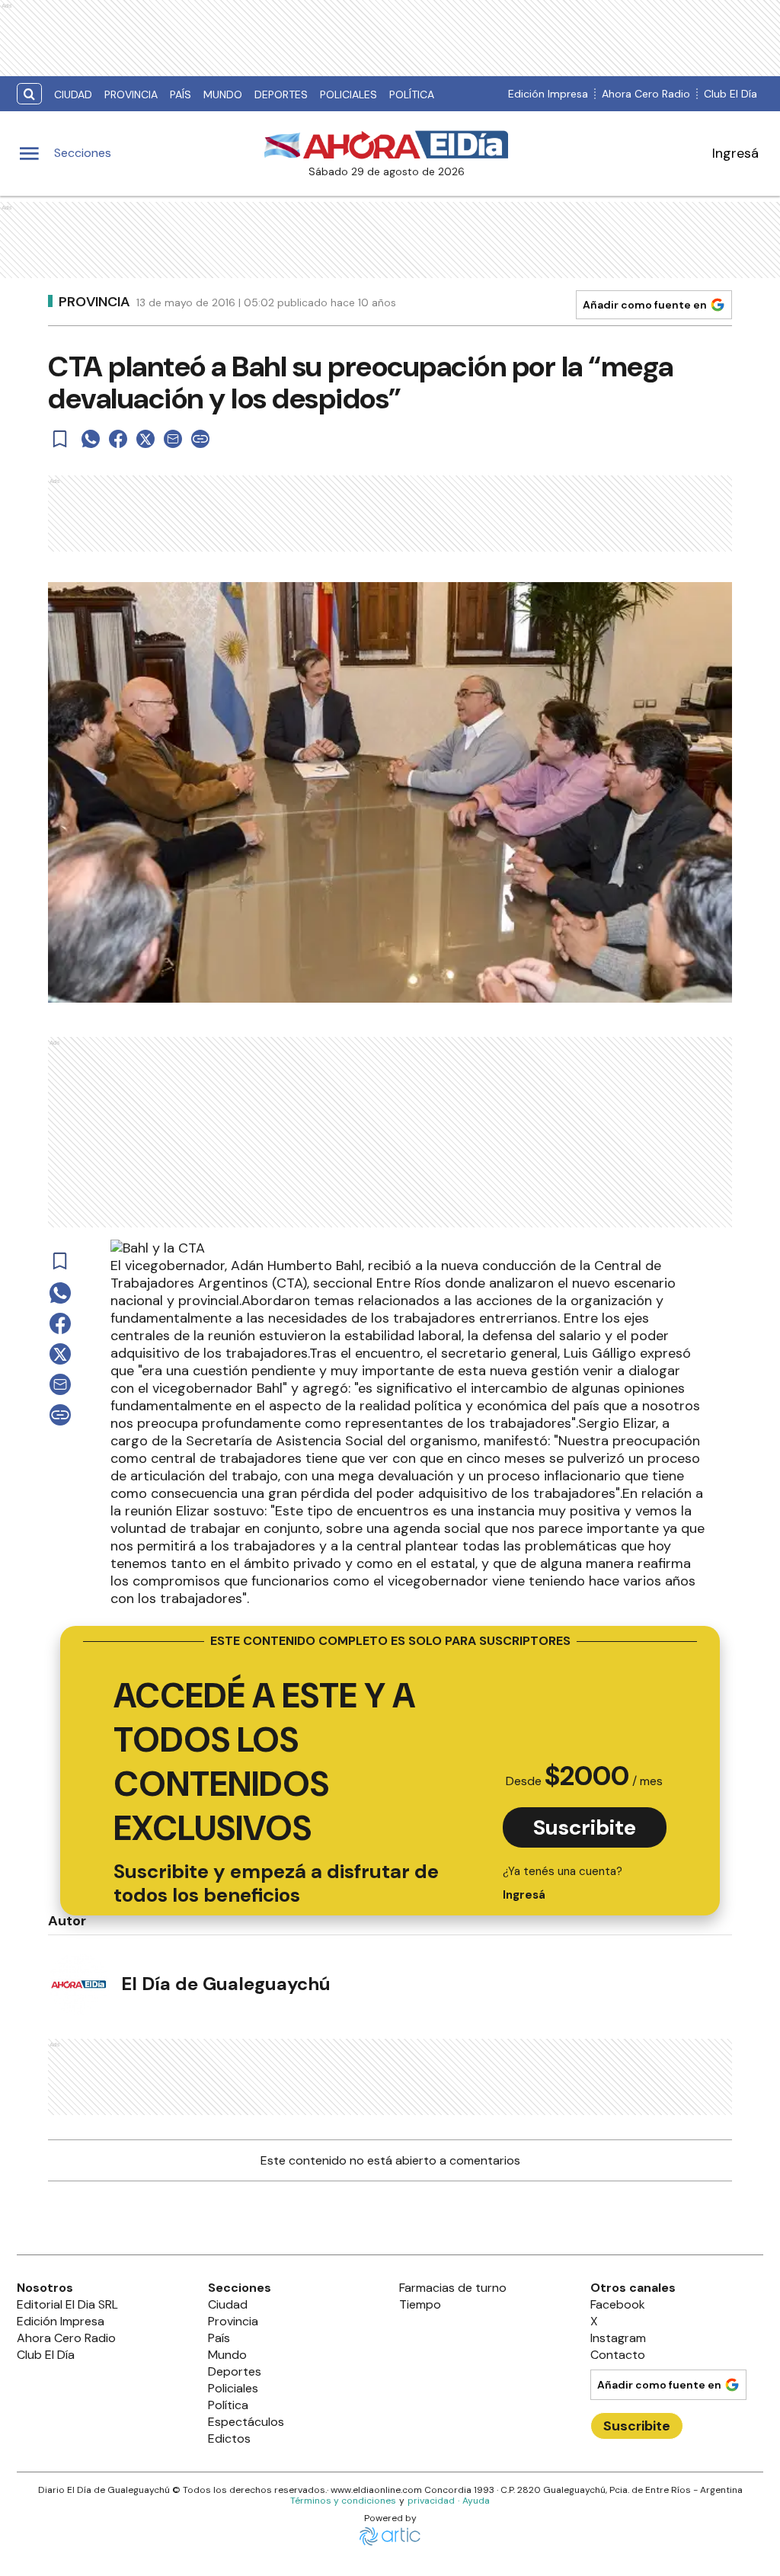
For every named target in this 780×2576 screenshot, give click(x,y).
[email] (173, 439)
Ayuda (476, 2501)
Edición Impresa (548, 94)
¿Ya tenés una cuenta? (563, 1883)
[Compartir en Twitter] (145, 439)
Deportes (281, 94)
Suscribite (585, 1827)
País (181, 94)
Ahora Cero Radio (646, 94)
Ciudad (73, 94)
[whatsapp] (91, 439)
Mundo (223, 94)
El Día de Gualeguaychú (226, 1984)
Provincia (131, 94)
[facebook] (118, 439)
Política (412, 94)
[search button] (29, 94)
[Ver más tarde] (60, 439)
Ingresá (735, 153)
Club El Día (730, 94)
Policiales (348, 94)
